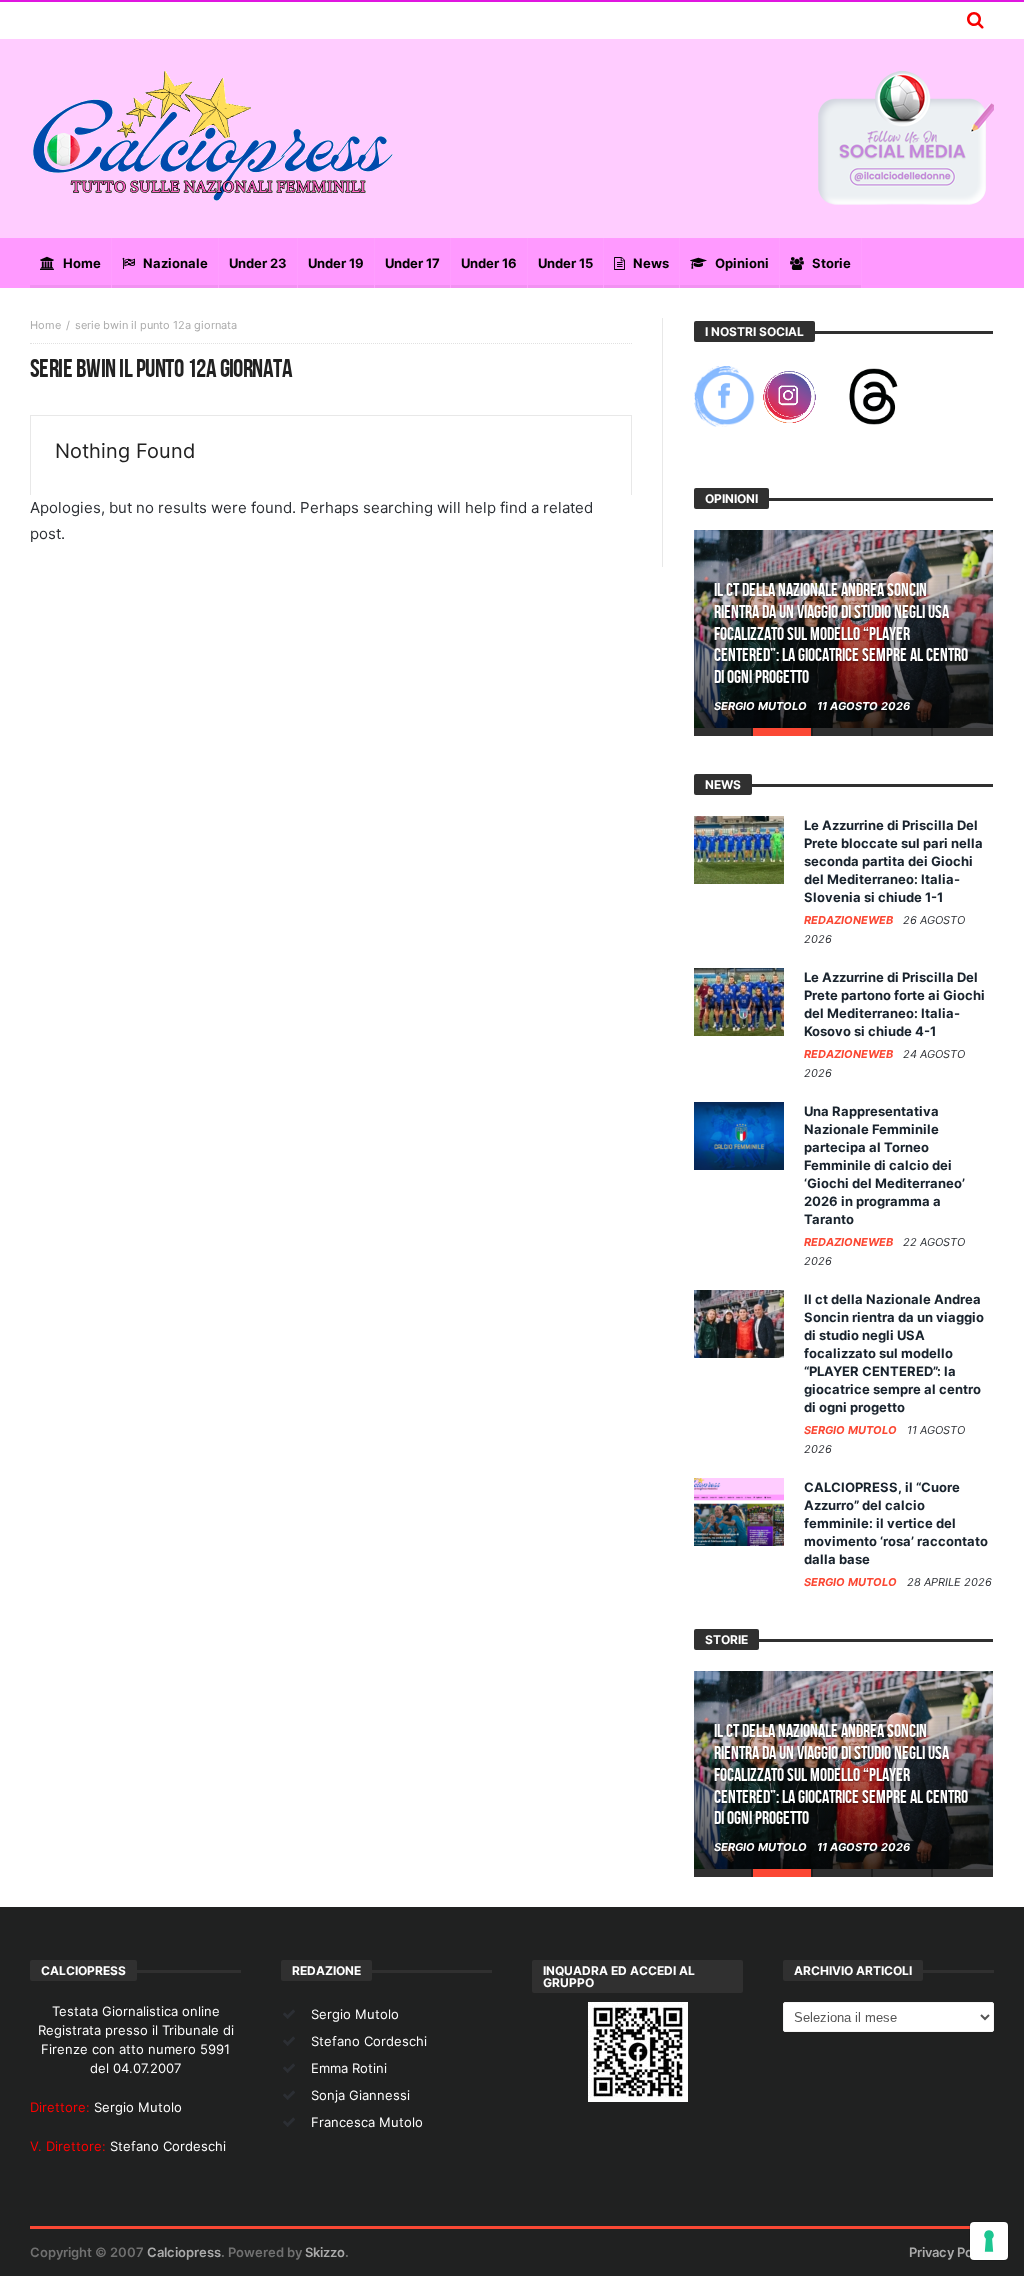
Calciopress (184, 2252)
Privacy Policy (951, 2252)
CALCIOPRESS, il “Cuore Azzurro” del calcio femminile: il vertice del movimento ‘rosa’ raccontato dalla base (896, 1523)
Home (45, 325)
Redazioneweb (850, 920)
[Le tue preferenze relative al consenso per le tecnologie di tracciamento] (989, 2241)
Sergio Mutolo (762, 706)
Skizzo (325, 2252)
